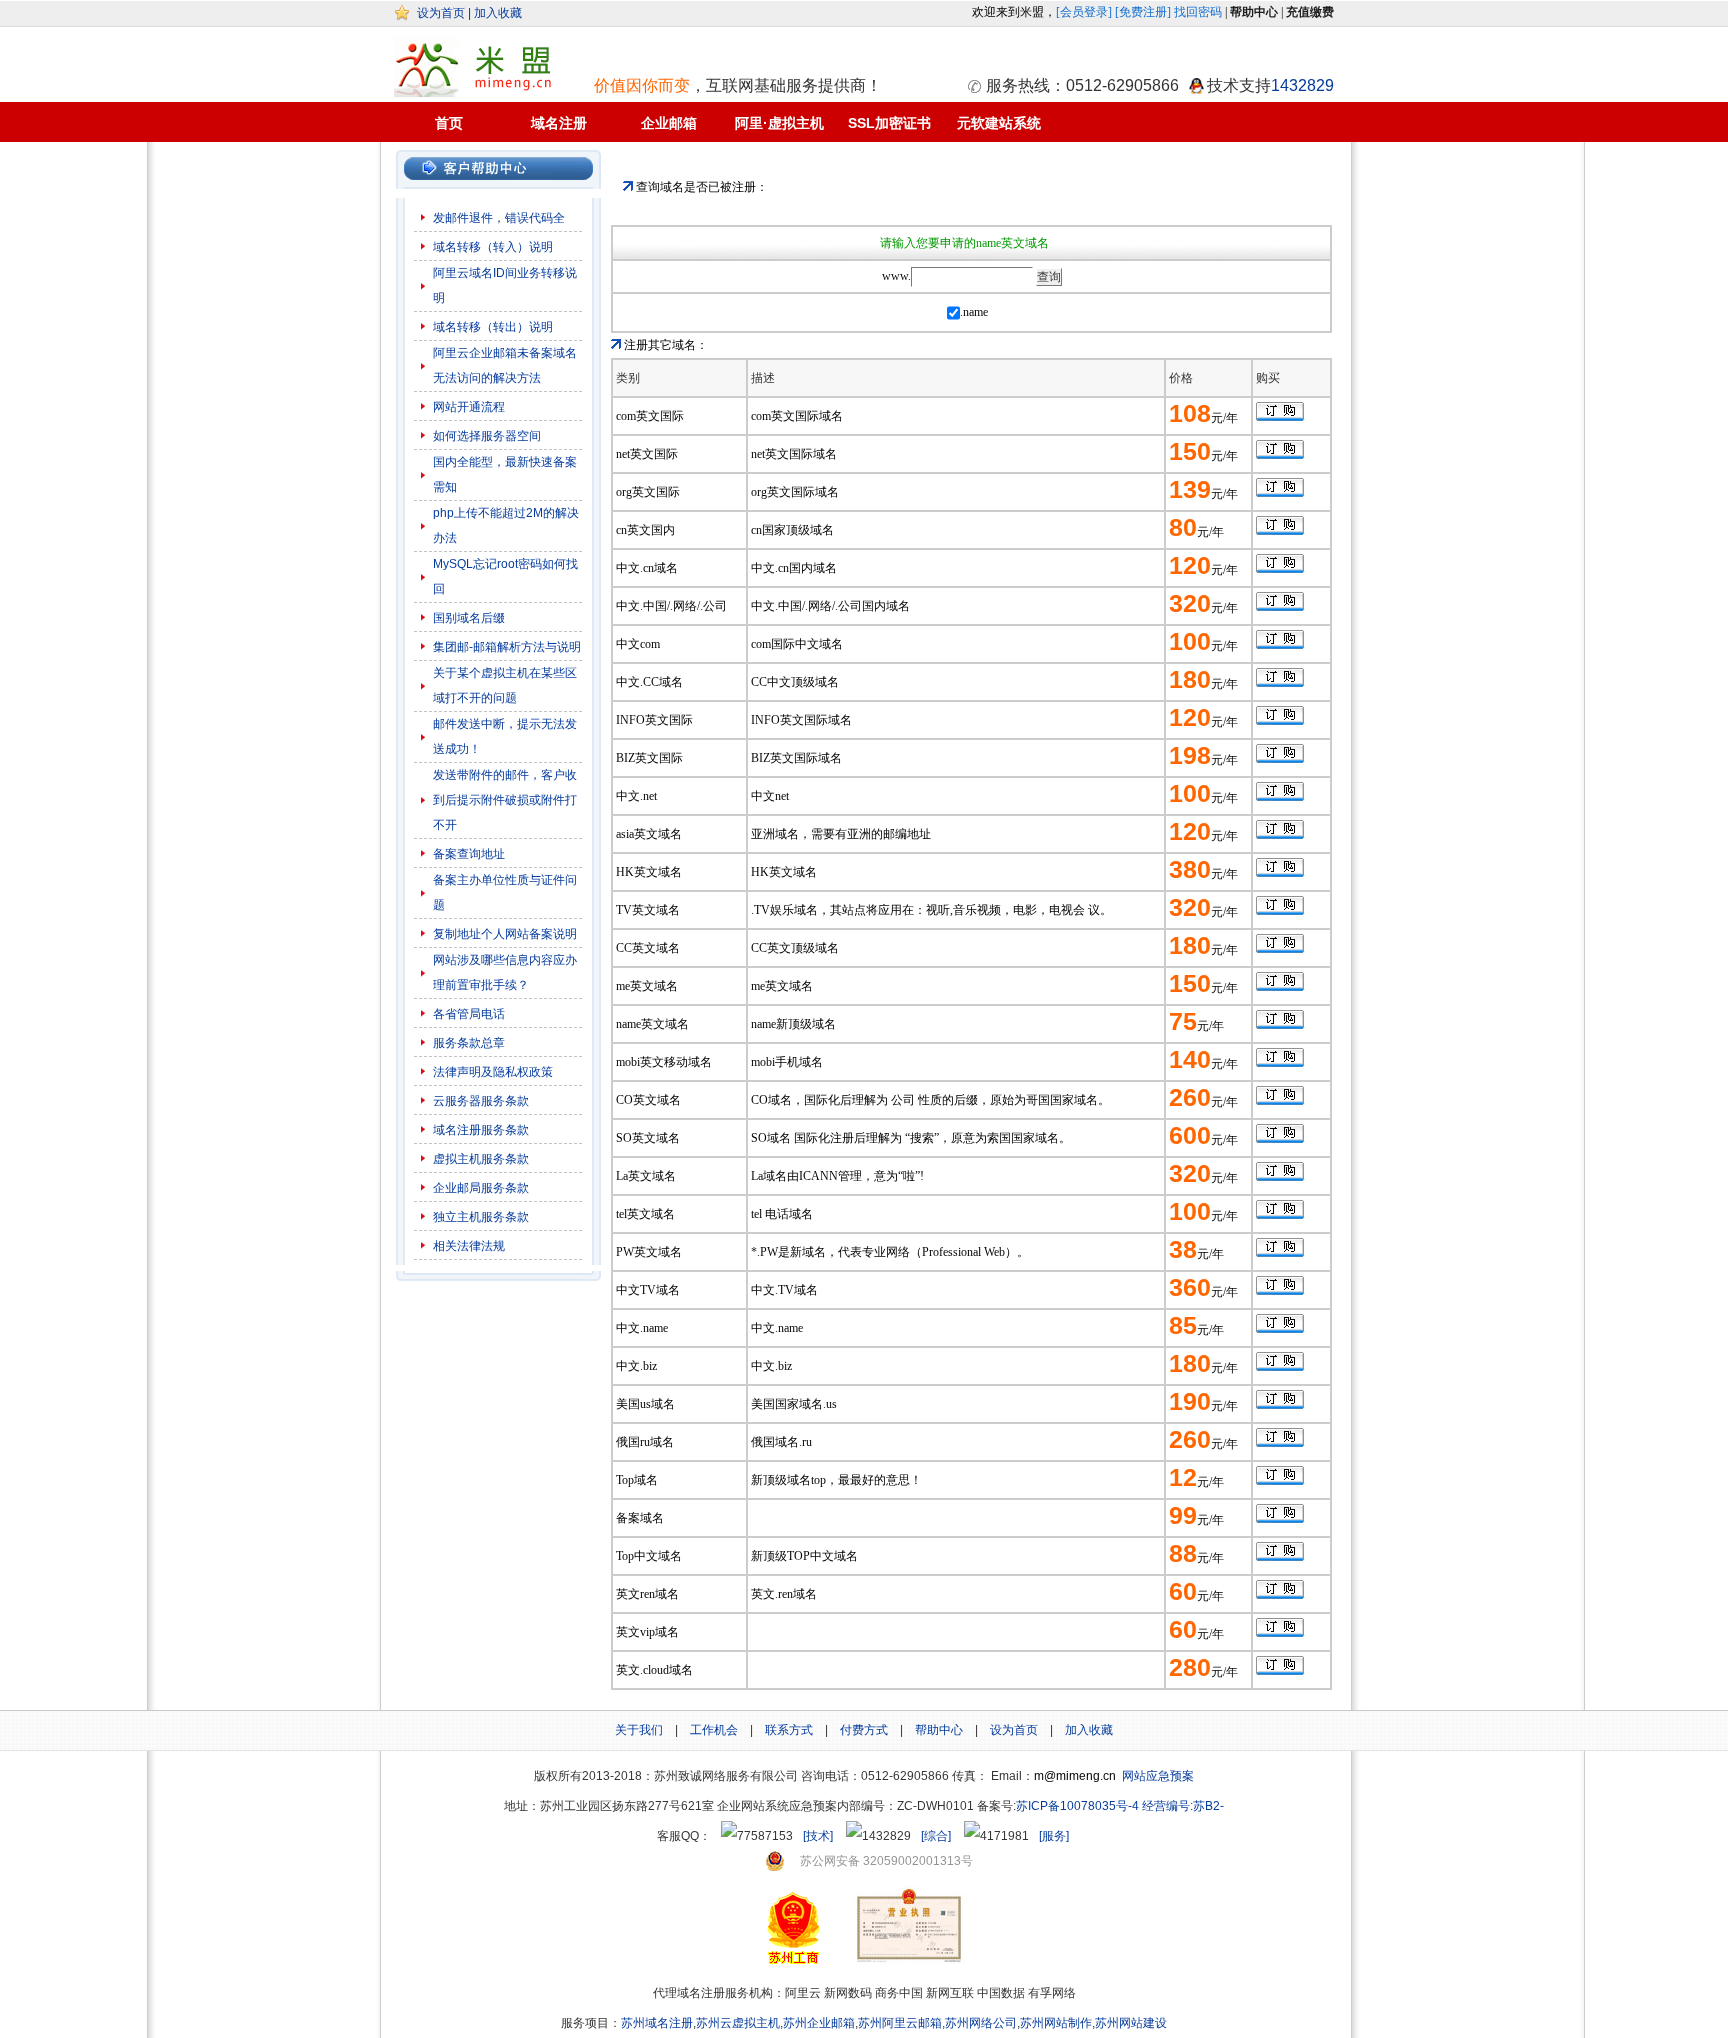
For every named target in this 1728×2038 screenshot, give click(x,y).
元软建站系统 (999, 123)
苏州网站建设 (1131, 2023)
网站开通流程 (469, 407)
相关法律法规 (469, 1246)
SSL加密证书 (889, 123)
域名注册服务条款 (481, 1130)
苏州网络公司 (981, 2023)
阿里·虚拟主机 (779, 123)
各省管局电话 (469, 1014)
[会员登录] (1084, 12)
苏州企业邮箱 (819, 2023)
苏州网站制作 (1056, 2023)
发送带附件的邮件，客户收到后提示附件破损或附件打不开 (505, 800)
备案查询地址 (469, 854)
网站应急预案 (1158, 1776)
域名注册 (559, 123)
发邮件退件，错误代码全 (499, 218)
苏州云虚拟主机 (738, 2023)
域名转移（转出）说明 (493, 327)
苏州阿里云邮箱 (900, 2023)
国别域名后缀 (469, 618)
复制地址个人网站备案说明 (505, 934)
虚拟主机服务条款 (482, 1159)
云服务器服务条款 (481, 1101)
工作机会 (714, 1730)
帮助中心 (939, 1730)
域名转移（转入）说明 (493, 247)
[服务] (1054, 1836)
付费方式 (864, 1730)
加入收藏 (498, 13)
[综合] (936, 1836)
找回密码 (1198, 12)
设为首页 (441, 13)
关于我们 (639, 1730)
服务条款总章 (469, 1043)
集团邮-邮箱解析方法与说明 (507, 647)
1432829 (1302, 85)
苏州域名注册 (657, 2023)
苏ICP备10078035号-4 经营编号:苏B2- (1120, 1806)
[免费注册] (1143, 12)
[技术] (818, 1836)
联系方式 (789, 1730)
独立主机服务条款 (481, 1217)
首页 (449, 123)
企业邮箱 (669, 123)
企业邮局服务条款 (481, 1188)
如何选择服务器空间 (487, 436)
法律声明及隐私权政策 (493, 1072)
